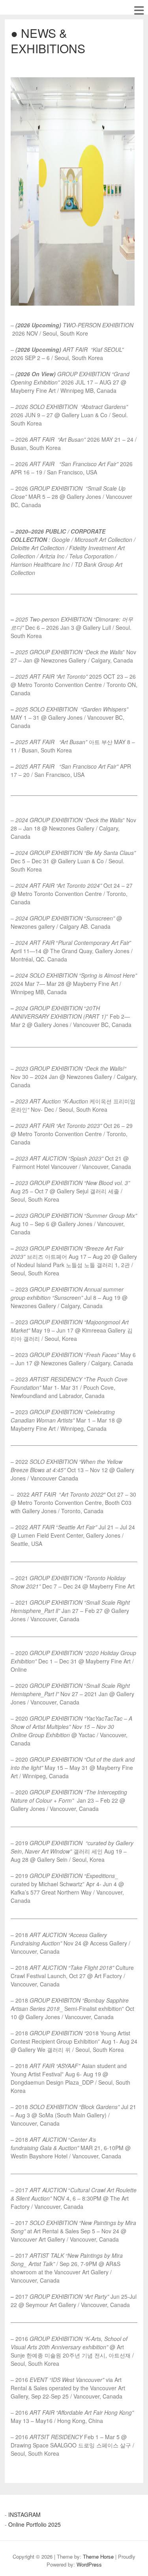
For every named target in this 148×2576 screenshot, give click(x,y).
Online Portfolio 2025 (35, 2524)
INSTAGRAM (24, 2514)
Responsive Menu (139, 10)
